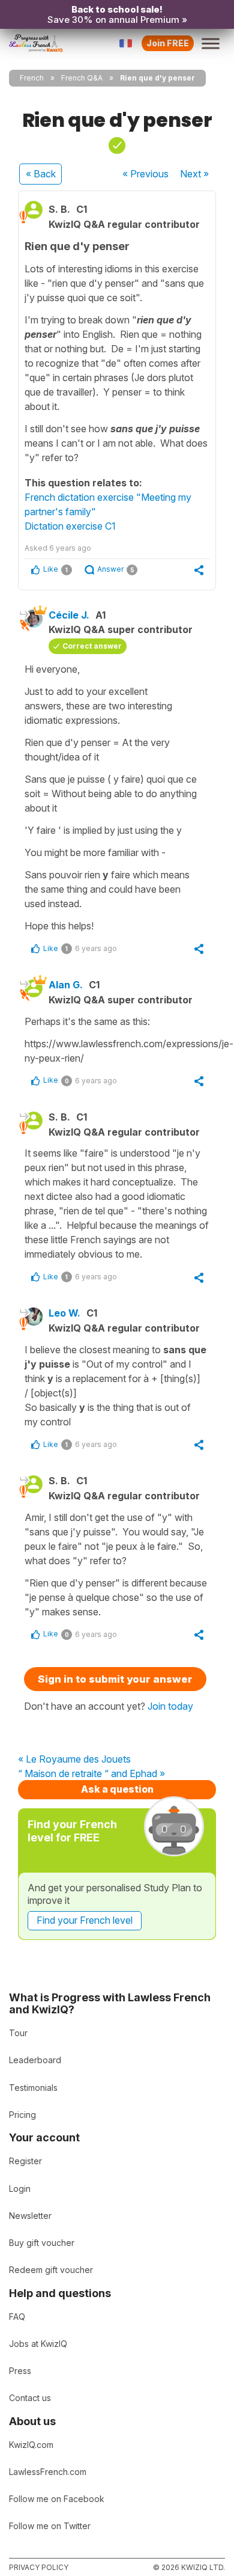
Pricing (22, 2115)
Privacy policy (39, 2567)
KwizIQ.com (31, 2445)
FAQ (17, 2317)
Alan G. (66, 985)
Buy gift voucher (42, 2243)
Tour (18, 2033)
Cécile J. (69, 615)
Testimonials (33, 2088)
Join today (170, 1706)
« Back (41, 174)
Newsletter (30, 2216)
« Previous (145, 174)
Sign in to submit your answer (115, 1679)
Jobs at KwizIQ (38, 2344)
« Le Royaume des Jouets (74, 1760)
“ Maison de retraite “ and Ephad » (91, 1774)
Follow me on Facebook (57, 2499)
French (32, 78)
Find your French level (85, 1920)
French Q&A (82, 78)
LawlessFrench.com (48, 2472)
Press (20, 2371)
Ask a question (117, 1789)
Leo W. (64, 1313)
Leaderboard (35, 2060)
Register (25, 2161)
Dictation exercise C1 (70, 526)
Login (20, 2189)
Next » (194, 174)
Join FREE (168, 43)
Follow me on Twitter (50, 2526)
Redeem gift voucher (51, 2270)
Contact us (30, 2398)
